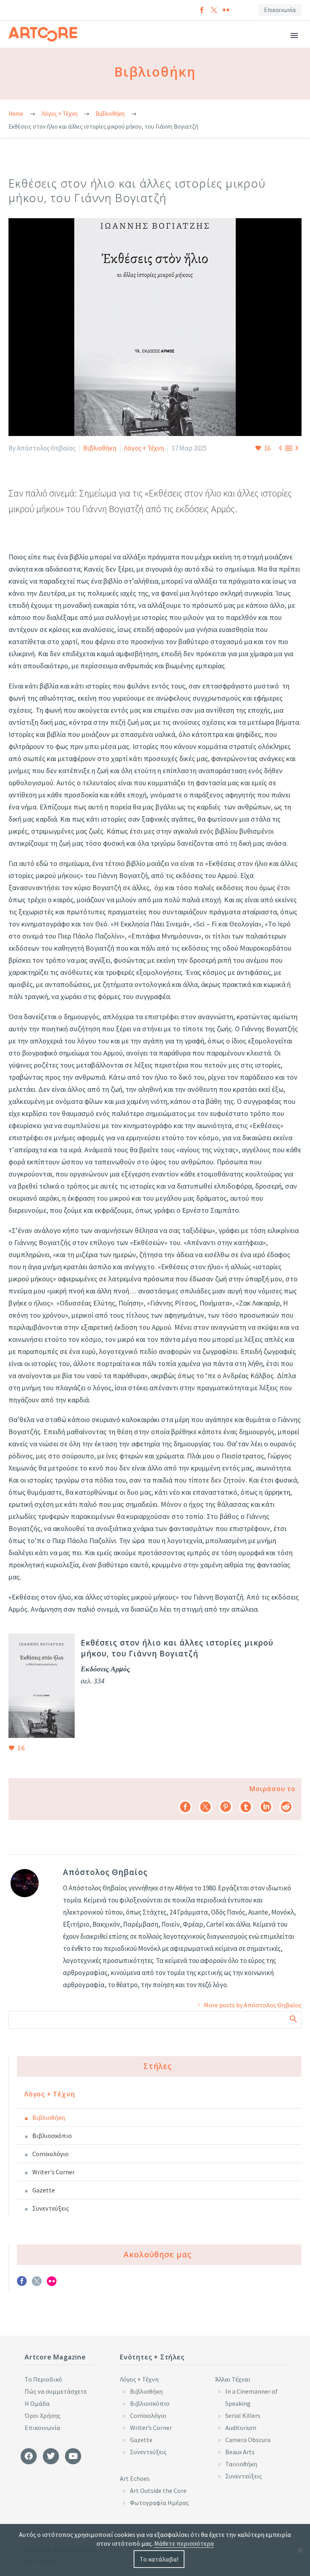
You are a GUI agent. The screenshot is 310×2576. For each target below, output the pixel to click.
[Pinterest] (226, 1807)
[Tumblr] (246, 1807)
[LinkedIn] (266, 1807)
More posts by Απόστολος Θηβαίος (253, 2005)
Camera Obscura (248, 2440)
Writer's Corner (53, 2172)
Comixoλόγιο (50, 2154)
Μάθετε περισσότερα (184, 2543)
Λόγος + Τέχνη (144, 448)
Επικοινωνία (280, 10)
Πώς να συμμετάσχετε (56, 2391)
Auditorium (241, 2428)
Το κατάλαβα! (159, 2559)
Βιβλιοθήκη (100, 448)
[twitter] (37, 2284)
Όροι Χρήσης (43, 2415)
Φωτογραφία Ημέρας (159, 2503)
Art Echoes (135, 2478)
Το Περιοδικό (43, 2379)
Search (293, 2019)
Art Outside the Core (158, 2490)
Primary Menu (294, 35)
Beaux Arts (240, 2452)
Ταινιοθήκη (241, 2464)
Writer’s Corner (151, 2428)
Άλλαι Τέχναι (233, 2379)
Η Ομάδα (37, 2403)
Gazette (44, 2190)
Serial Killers (243, 2415)
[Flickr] (226, 10)
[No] (300, 2550)
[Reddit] (286, 1807)
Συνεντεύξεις (51, 2208)
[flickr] (52, 2284)
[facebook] (22, 2284)
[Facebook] (202, 10)
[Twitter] (214, 10)
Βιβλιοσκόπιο (52, 2136)
